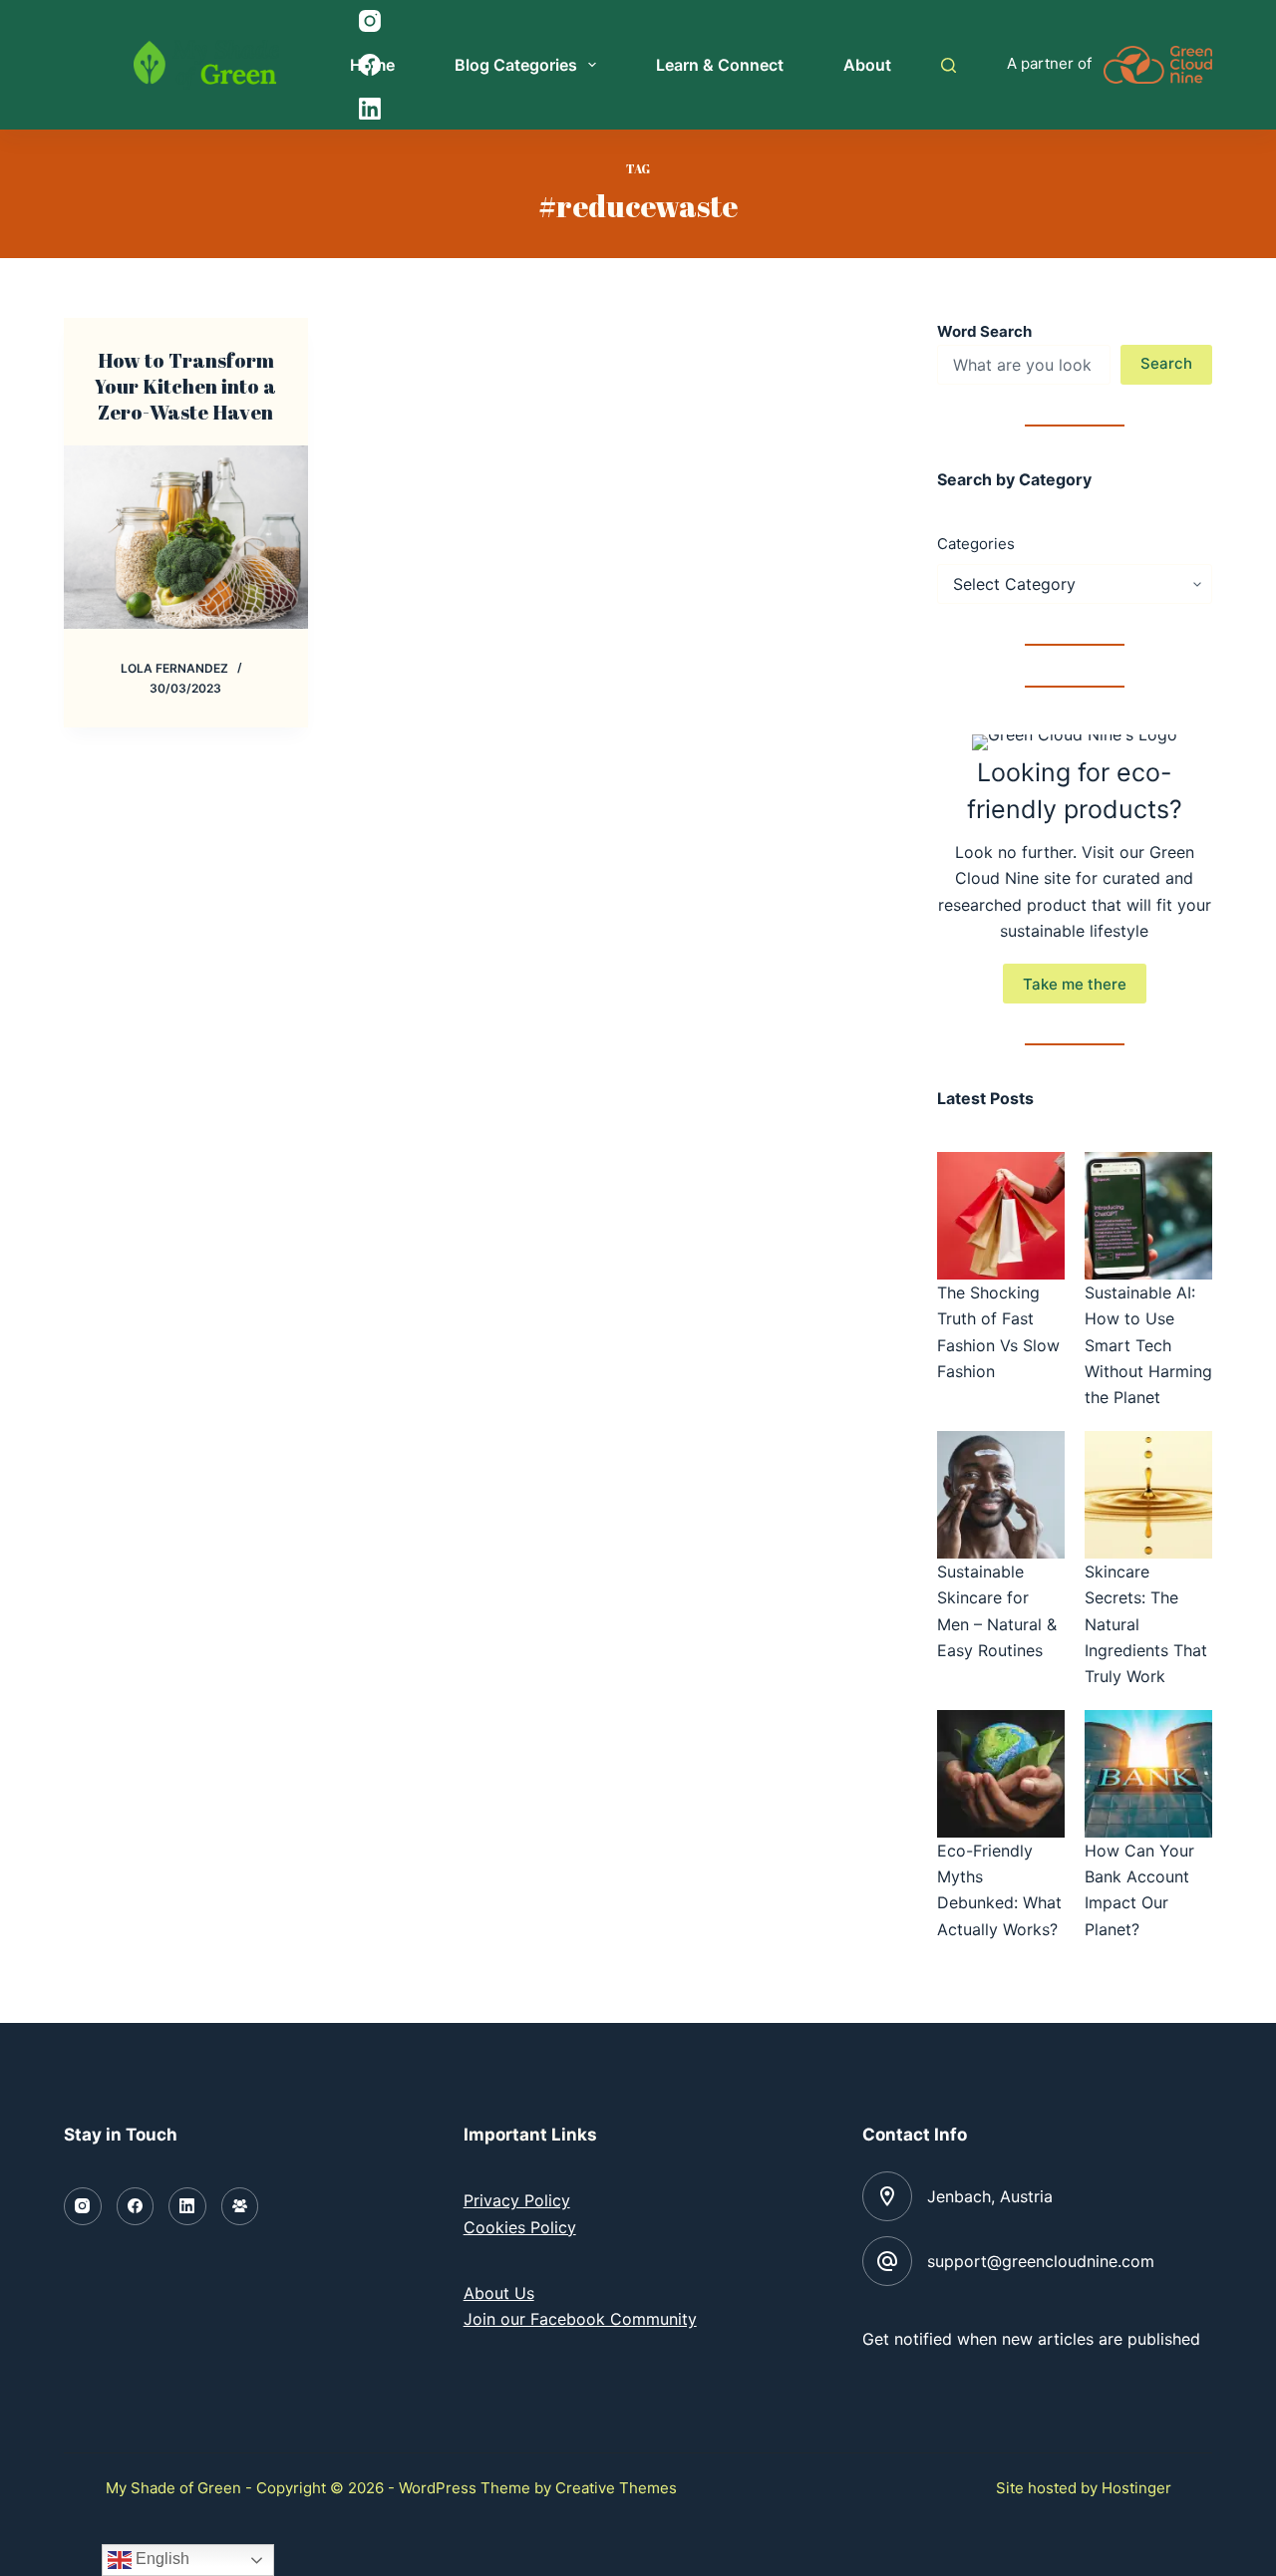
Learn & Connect (720, 65)
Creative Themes (616, 2488)
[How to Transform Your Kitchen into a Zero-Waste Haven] (186, 537)
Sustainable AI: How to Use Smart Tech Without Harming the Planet (1148, 1345)
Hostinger (1136, 2488)
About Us (499, 2293)
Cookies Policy (520, 2227)
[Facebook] (136, 2206)
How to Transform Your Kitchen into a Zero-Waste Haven (185, 386)
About (867, 65)
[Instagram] (83, 2206)
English (160, 2559)
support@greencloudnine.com (1041, 2261)
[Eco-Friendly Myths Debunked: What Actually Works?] (1001, 1774)
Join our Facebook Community (580, 2319)
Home (372, 65)
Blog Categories (516, 65)
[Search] (949, 65)
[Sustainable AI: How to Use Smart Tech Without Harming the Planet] (1148, 1216)
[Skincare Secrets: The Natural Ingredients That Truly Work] (1148, 1495)
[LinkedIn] (187, 2206)
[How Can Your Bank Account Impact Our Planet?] (1148, 1774)
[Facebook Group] (240, 2206)
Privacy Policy (517, 2200)
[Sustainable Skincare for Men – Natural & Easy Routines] (1001, 1495)
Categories (976, 544)
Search (1166, 363)
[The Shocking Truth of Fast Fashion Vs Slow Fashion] (1001, 1216)
